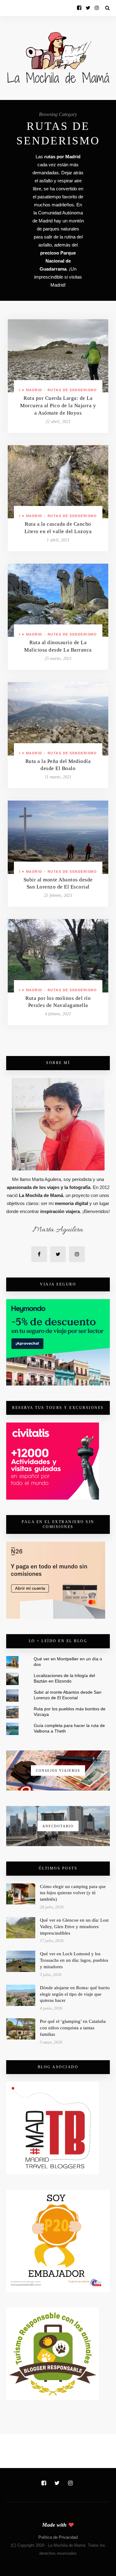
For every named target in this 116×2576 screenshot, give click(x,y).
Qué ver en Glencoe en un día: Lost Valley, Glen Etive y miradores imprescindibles (74, 1927)
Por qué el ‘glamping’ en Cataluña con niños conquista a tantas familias (73, 2028)
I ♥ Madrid (31, 390)
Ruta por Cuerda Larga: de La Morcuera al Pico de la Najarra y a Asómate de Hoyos (58, 406)
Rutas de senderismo (72, 390)
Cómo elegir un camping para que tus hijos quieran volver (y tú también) (73, 1893)
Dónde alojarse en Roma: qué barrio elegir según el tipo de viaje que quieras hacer (75, 1994)
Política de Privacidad (58, 2537)
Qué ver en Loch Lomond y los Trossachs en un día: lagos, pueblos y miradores (74, 1960)
